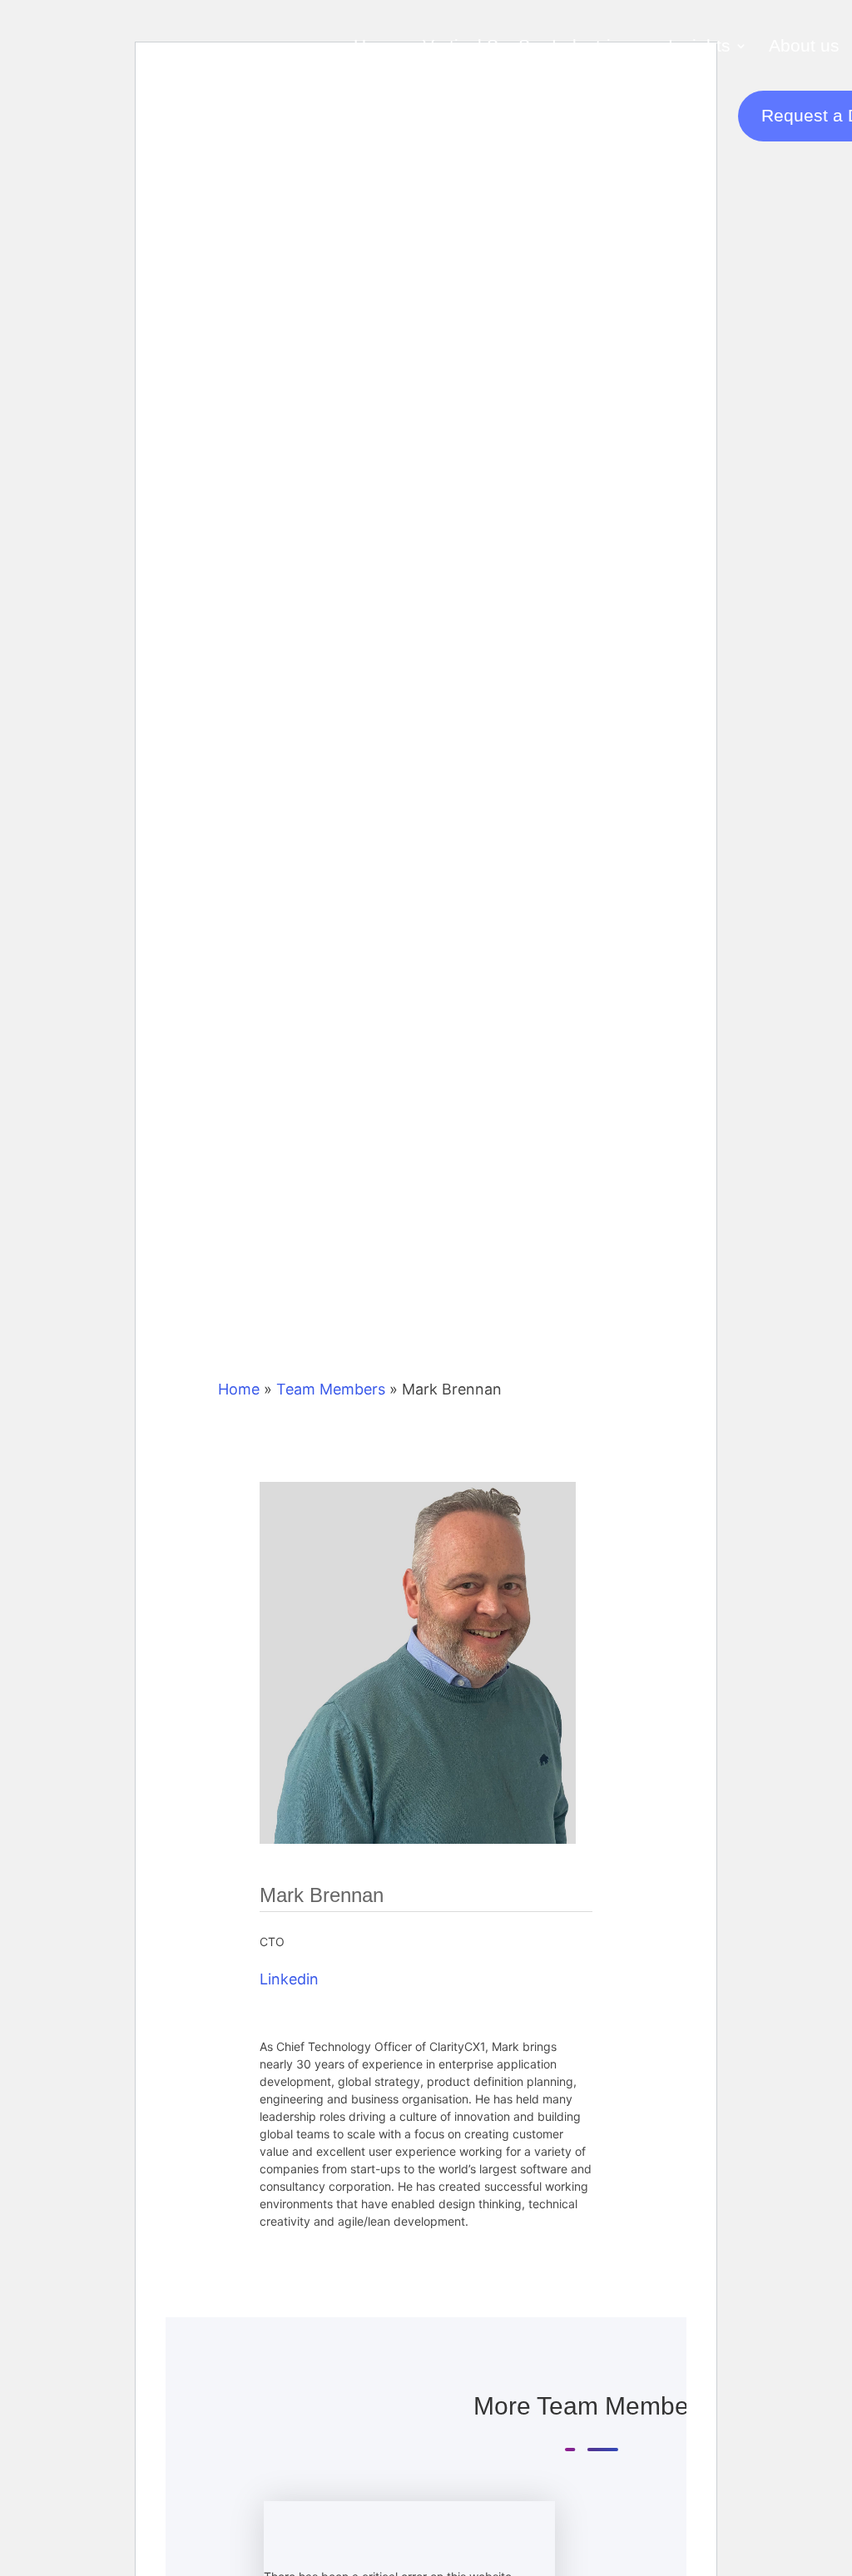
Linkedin (289, 1979)
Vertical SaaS (476, 45)
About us (804, 45)
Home (377, 45)
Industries (591, 45)
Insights (699, 45)
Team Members (331, 1389)
